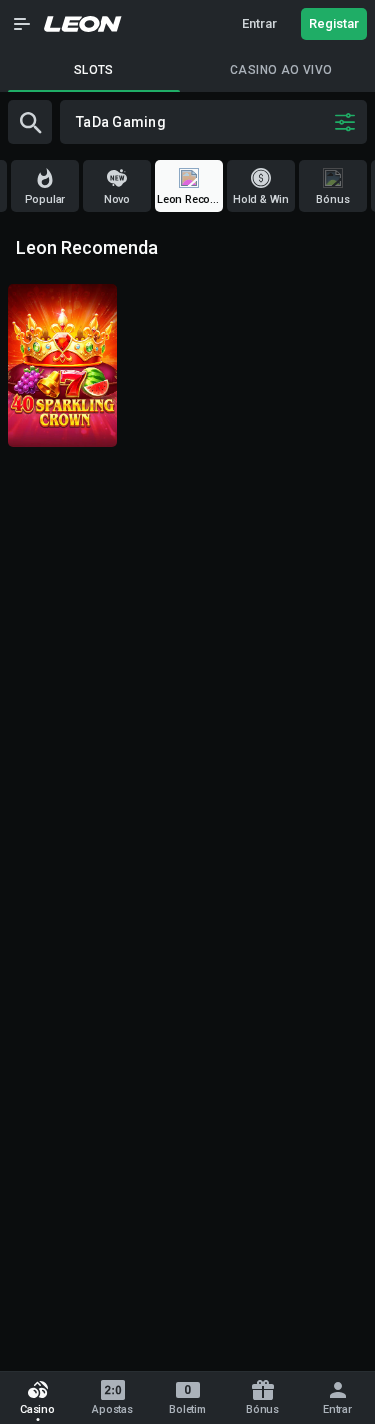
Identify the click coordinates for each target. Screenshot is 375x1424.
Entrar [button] (259, 23)
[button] (22, 24)
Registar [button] (334, 23)
